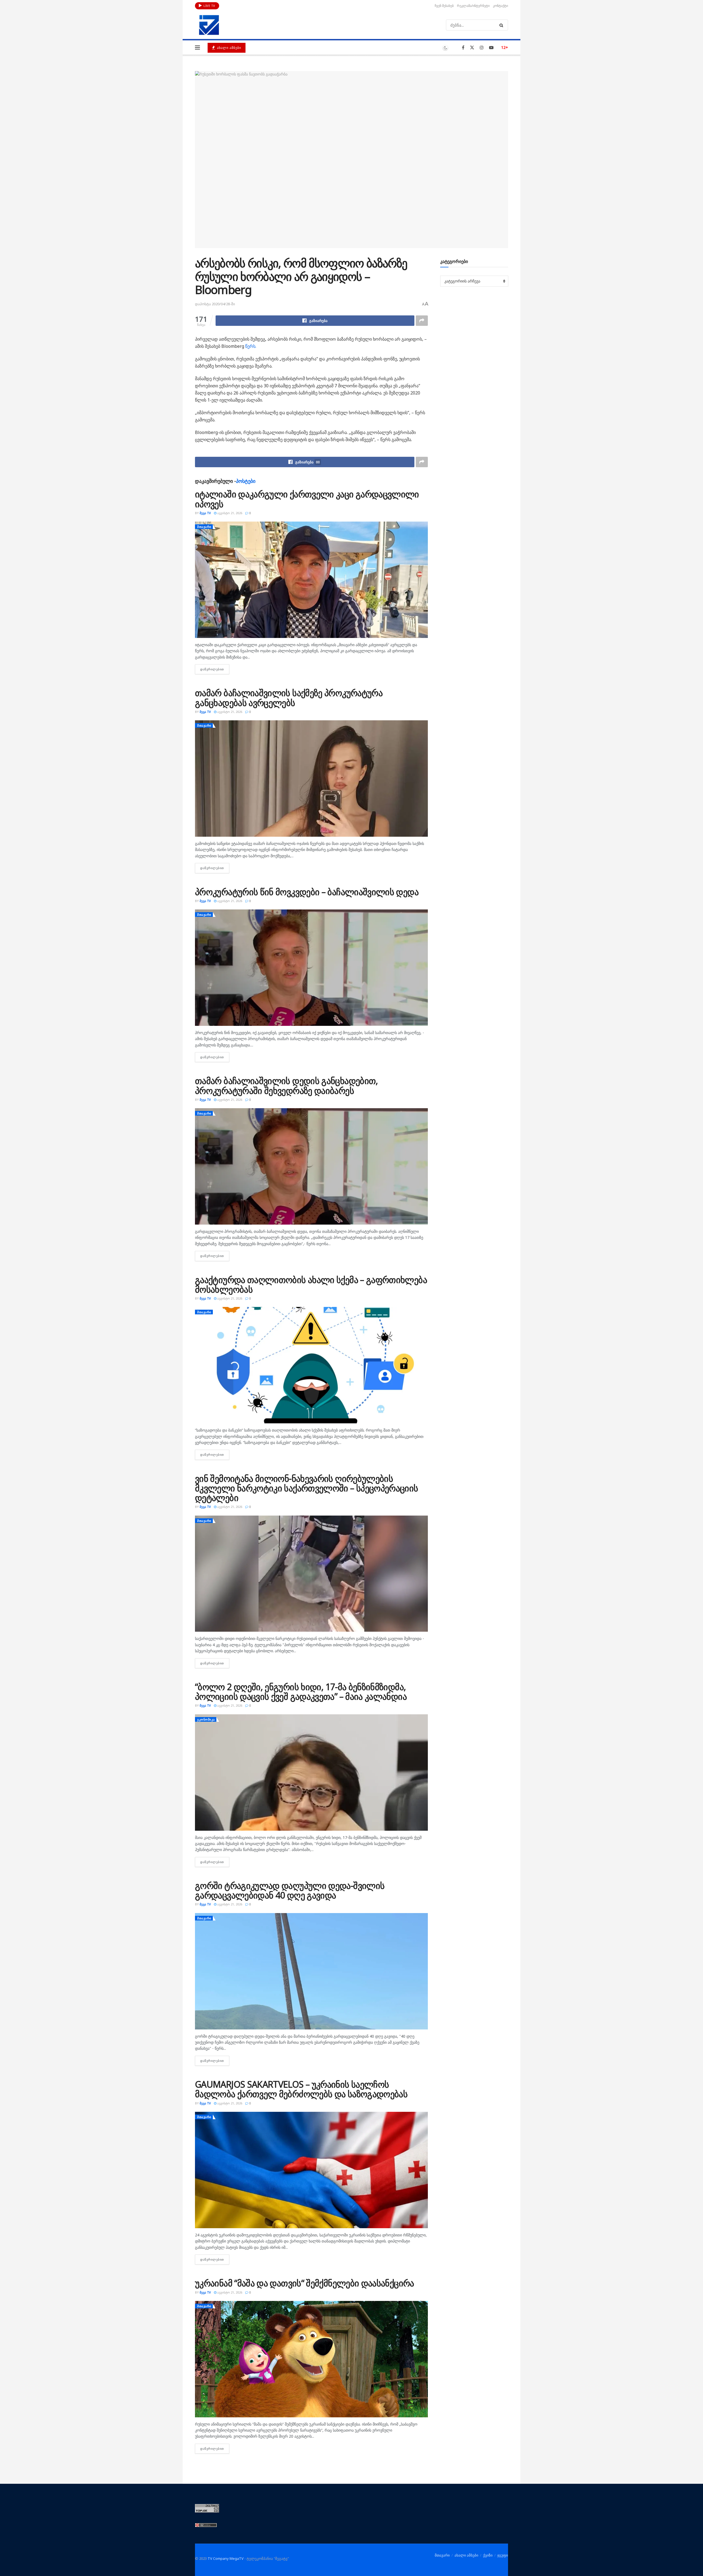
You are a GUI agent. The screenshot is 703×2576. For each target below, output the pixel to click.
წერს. (251, 346)
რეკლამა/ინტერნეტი (473, 6)
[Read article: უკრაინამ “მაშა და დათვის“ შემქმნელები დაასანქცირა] (311, 2359)
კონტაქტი (500, 6)
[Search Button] (502, 25)
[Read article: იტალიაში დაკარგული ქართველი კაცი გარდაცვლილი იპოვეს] (311, 580)
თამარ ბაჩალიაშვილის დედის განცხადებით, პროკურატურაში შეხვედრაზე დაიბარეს (287, 1085)
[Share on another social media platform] (422, 321)
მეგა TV (205, 513)
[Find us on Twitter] (472, 48)
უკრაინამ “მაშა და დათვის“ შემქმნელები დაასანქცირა (305, 2283)
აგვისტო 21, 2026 (229, 513)
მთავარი (204, 527)
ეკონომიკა (206, 1719)
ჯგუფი (503, 2555)
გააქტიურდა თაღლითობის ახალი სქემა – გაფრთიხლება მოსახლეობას (311, 1284)
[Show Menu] (197, 47)
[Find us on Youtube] (491, 48)
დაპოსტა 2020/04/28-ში (215, 304)
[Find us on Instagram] (482, 48)
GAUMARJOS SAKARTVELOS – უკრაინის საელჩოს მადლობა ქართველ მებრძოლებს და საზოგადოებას (301, 2089)
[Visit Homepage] (209, 25)
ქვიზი (488, 2555)
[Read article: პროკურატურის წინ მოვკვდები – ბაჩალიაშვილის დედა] (311, 968)
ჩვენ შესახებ (444, 6)
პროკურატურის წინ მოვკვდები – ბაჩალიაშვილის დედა (307, 892)
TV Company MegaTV (226, 2558)
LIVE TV (209, 6)
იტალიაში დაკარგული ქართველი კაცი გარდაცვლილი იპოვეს (307, 499)
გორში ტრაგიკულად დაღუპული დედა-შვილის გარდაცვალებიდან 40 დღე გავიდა (290, 1890)
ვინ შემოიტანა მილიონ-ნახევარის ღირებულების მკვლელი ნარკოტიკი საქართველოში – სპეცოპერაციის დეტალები (307, 1488)
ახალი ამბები (228, 48)
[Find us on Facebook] (463, 48)
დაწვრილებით (215, 669)
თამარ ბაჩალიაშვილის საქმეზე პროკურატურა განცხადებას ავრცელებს (289, 698)
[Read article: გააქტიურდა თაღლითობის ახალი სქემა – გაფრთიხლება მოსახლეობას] (311, 1365)
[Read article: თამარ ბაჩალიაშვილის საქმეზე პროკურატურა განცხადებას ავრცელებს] (311, 779)
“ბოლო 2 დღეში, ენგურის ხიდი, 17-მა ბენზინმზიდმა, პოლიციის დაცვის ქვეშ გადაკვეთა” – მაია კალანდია (301, 1692)
